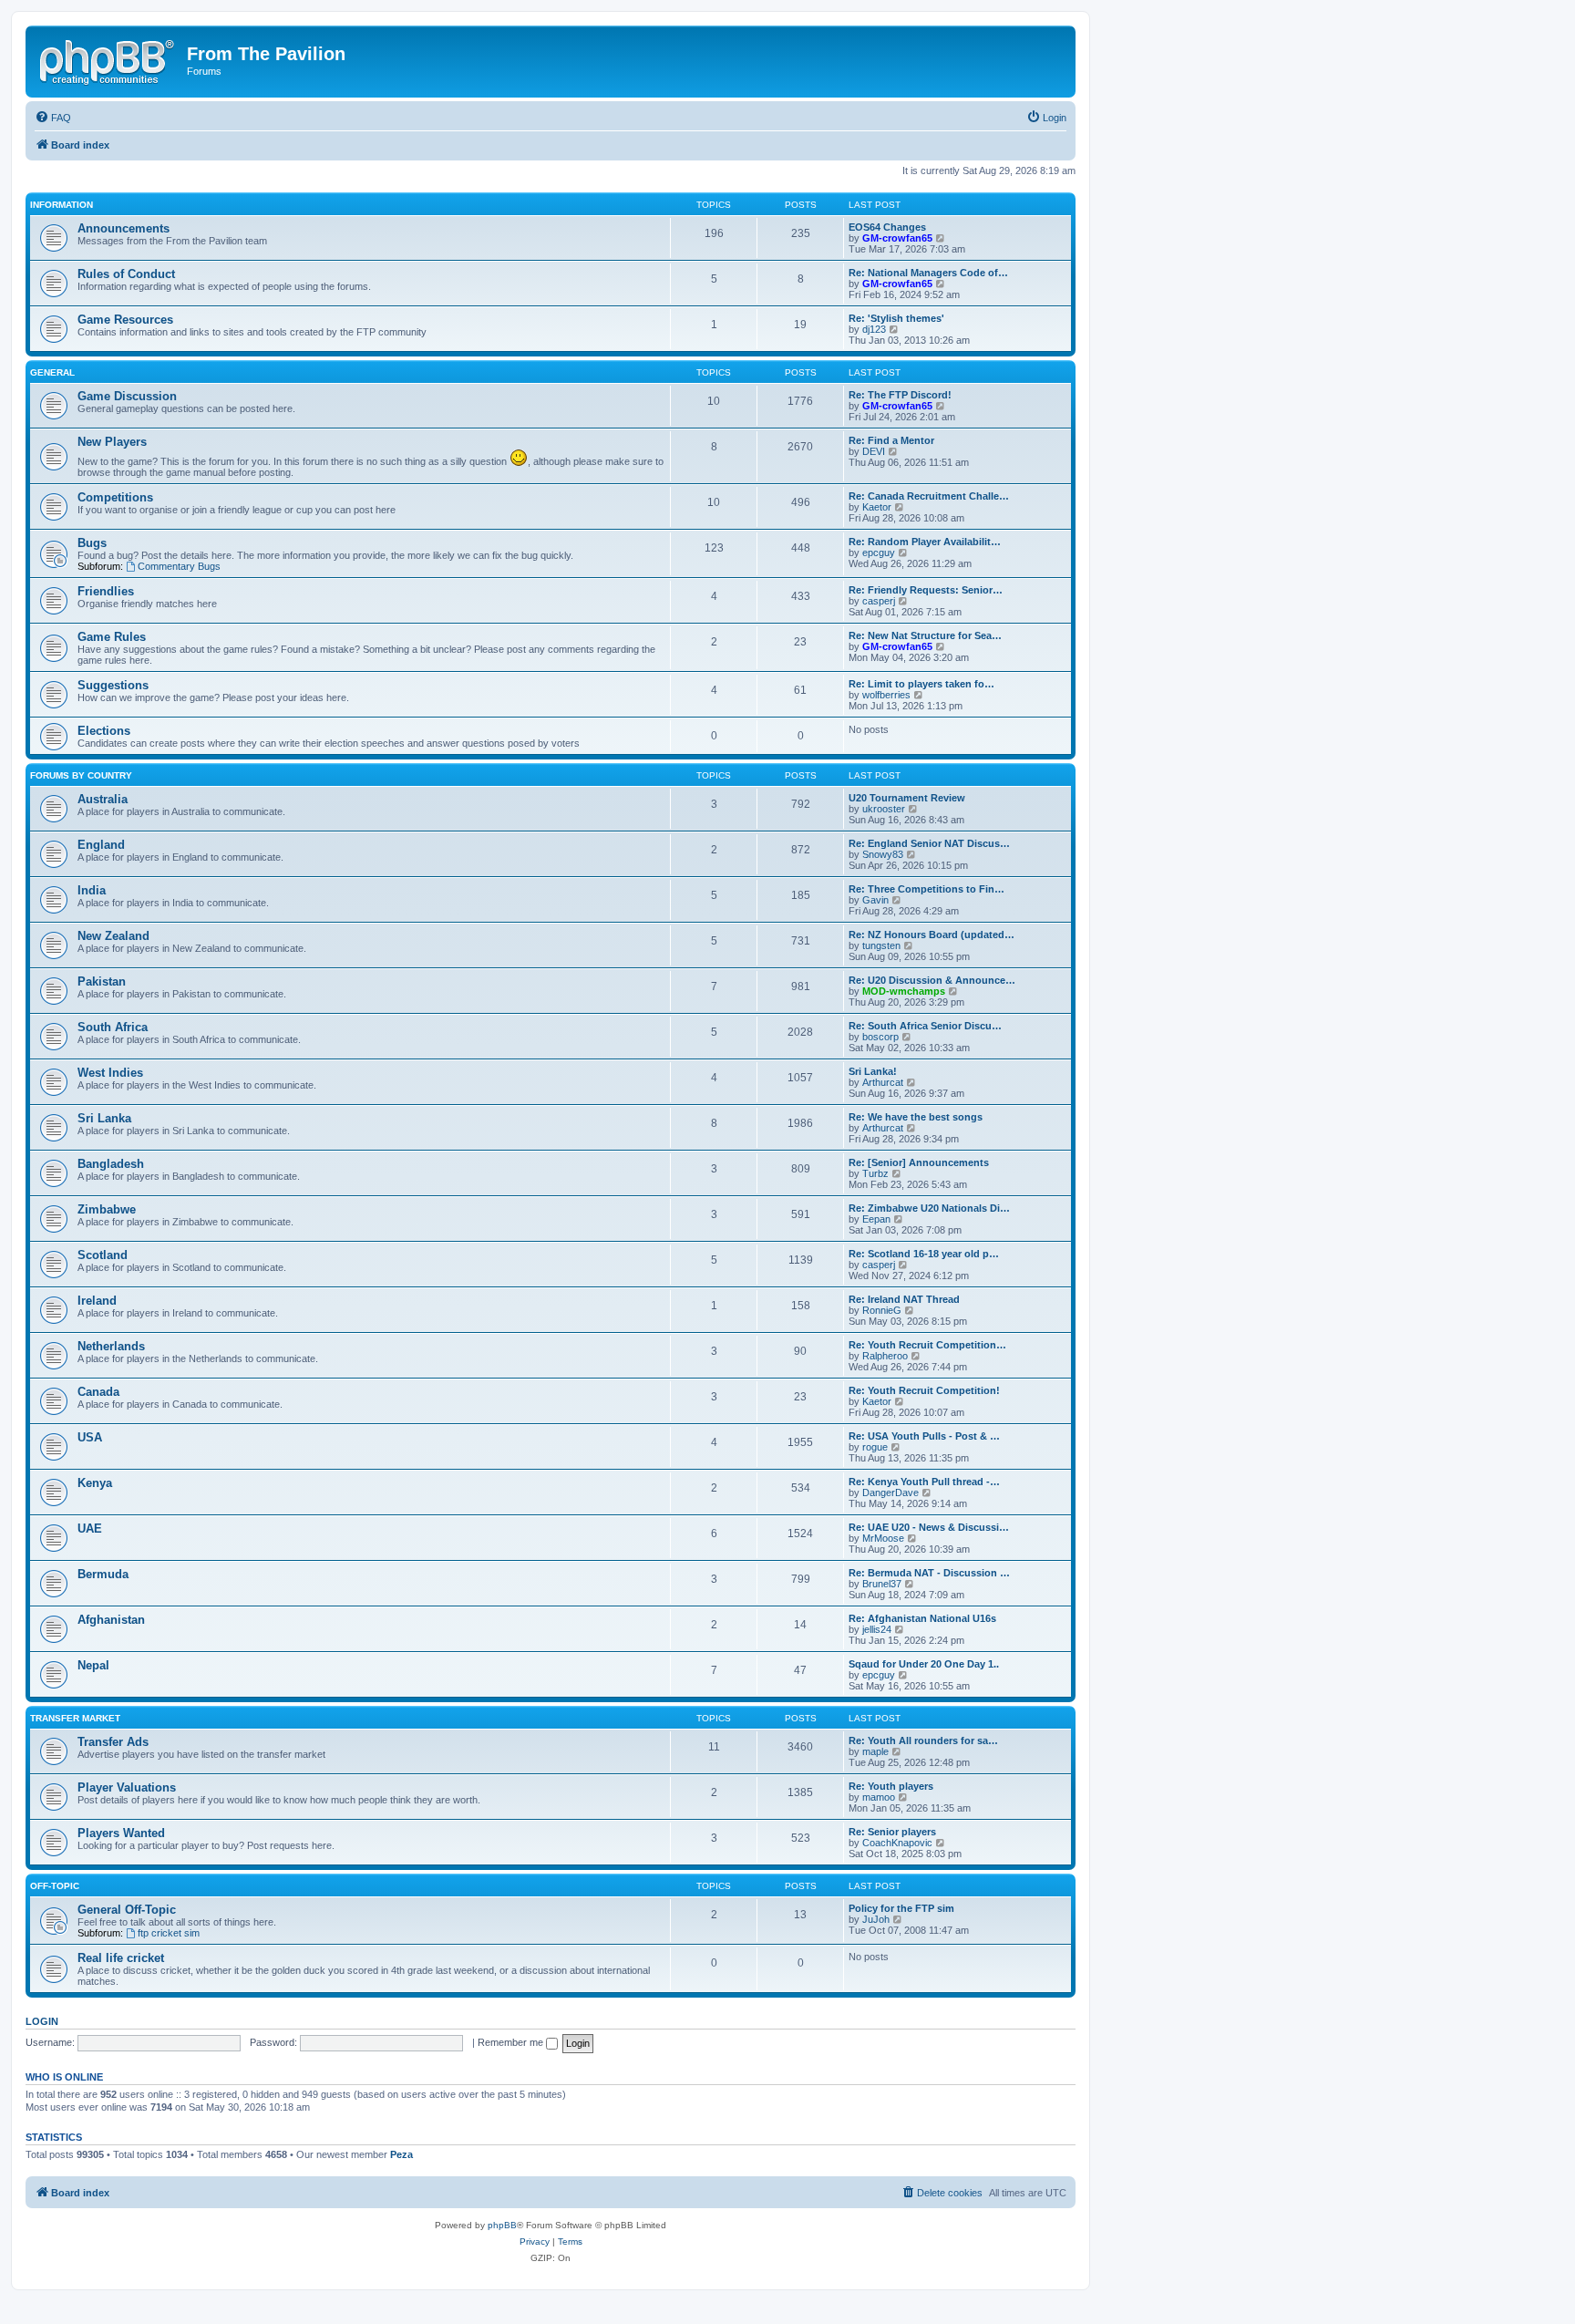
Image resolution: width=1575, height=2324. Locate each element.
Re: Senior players (892, 1832)
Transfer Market (75, 1718)
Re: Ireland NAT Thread (904, 1299)
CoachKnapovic (897, 1843)
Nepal (93, 1665)
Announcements (124, 228)
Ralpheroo (885, 1356)
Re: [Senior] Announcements (919, 1162)
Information (62, 205)
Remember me (512, 2042)
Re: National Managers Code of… (928, 273)
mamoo (879, 1797)
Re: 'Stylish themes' (896, 318)
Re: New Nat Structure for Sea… (925, 635)
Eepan (876, 1219)
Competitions (115, 497)
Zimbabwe (107, 1209)
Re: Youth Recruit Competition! (924, 1390)
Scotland (103, 1255)
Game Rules (112, 637)
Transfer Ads (113, 1742)
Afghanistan (111, 1620)
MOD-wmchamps (904, 991)
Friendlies (106, 591)
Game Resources (125, 320)
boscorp (880, 1037)
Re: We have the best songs (916, 1117)
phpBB (502, 2225)
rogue (875, 1447)
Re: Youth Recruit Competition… (927, 1345)
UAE (90, 1529)
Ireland (97, 1301)
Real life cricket (121, 1958)
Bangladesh (111, 1164)
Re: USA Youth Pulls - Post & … (924, 1436)
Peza (401, 2154)
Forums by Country (81, 775)
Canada (98, 1392)
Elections (104, 731)
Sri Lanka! (873, 1071)
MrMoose (883, 1538)
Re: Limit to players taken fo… (921, 684)
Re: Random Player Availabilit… (925, 542)
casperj (879, 601)
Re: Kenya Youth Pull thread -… (924, 1482)
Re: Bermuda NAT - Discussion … (929, 1573)
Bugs (92, 543)
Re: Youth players (891, 1786)
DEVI (874, 451)
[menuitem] (53, 118)
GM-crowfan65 (897, 238)
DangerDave (890, 1493)
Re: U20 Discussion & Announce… (932, 980)
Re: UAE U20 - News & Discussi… (929, 1527)
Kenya (95, 1483)
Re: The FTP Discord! (900, 395)
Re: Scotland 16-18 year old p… (924, 1254)
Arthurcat (883, 1082)
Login (42, 2021)
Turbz (875, 1173)
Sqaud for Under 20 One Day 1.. (924, 1664)
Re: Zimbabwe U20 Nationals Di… (929, 1208)
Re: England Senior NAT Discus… (929, 843)
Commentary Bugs (179, 566)
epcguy (879, 553)
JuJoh (876, 1919)
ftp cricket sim (169, 1933)
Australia (103, 799)
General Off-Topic (127, 1910)
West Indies (110, 1073)
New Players (112, 442)
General (52, 372)
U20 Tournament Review (907, 798)
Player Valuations (127, 1787)
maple (875, 1751)
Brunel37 (882, 1584)
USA (90, 1437)
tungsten (881, 945)
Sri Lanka (104, 1118)
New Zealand (113, 936)
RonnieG (882, 1310)
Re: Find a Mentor (891, 440)
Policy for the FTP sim (901, 1908)
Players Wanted (121, 1833)
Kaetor (877, 507)
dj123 (874, 329)
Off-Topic (55, 1886)
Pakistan (102, 981)
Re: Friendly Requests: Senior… (926, 590)
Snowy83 (883, 854)
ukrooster (884, 809)
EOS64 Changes (887, 227)
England (101, 845)
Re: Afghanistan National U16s (922, 1618)
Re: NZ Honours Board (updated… (932, 935)
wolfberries (886, 695)
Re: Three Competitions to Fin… (926, 889)
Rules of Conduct (126, 274)
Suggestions (113, 685)
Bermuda (103, 1574)
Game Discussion (127, 396)
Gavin (875, 900)
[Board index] (108, 59)
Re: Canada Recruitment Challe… (929, 496)
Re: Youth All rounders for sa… (923, 1740)
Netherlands (111, 1346)
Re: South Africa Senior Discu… (925, 1026)
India (92, 890)
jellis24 (877, 1629)
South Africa (113, 1027)
